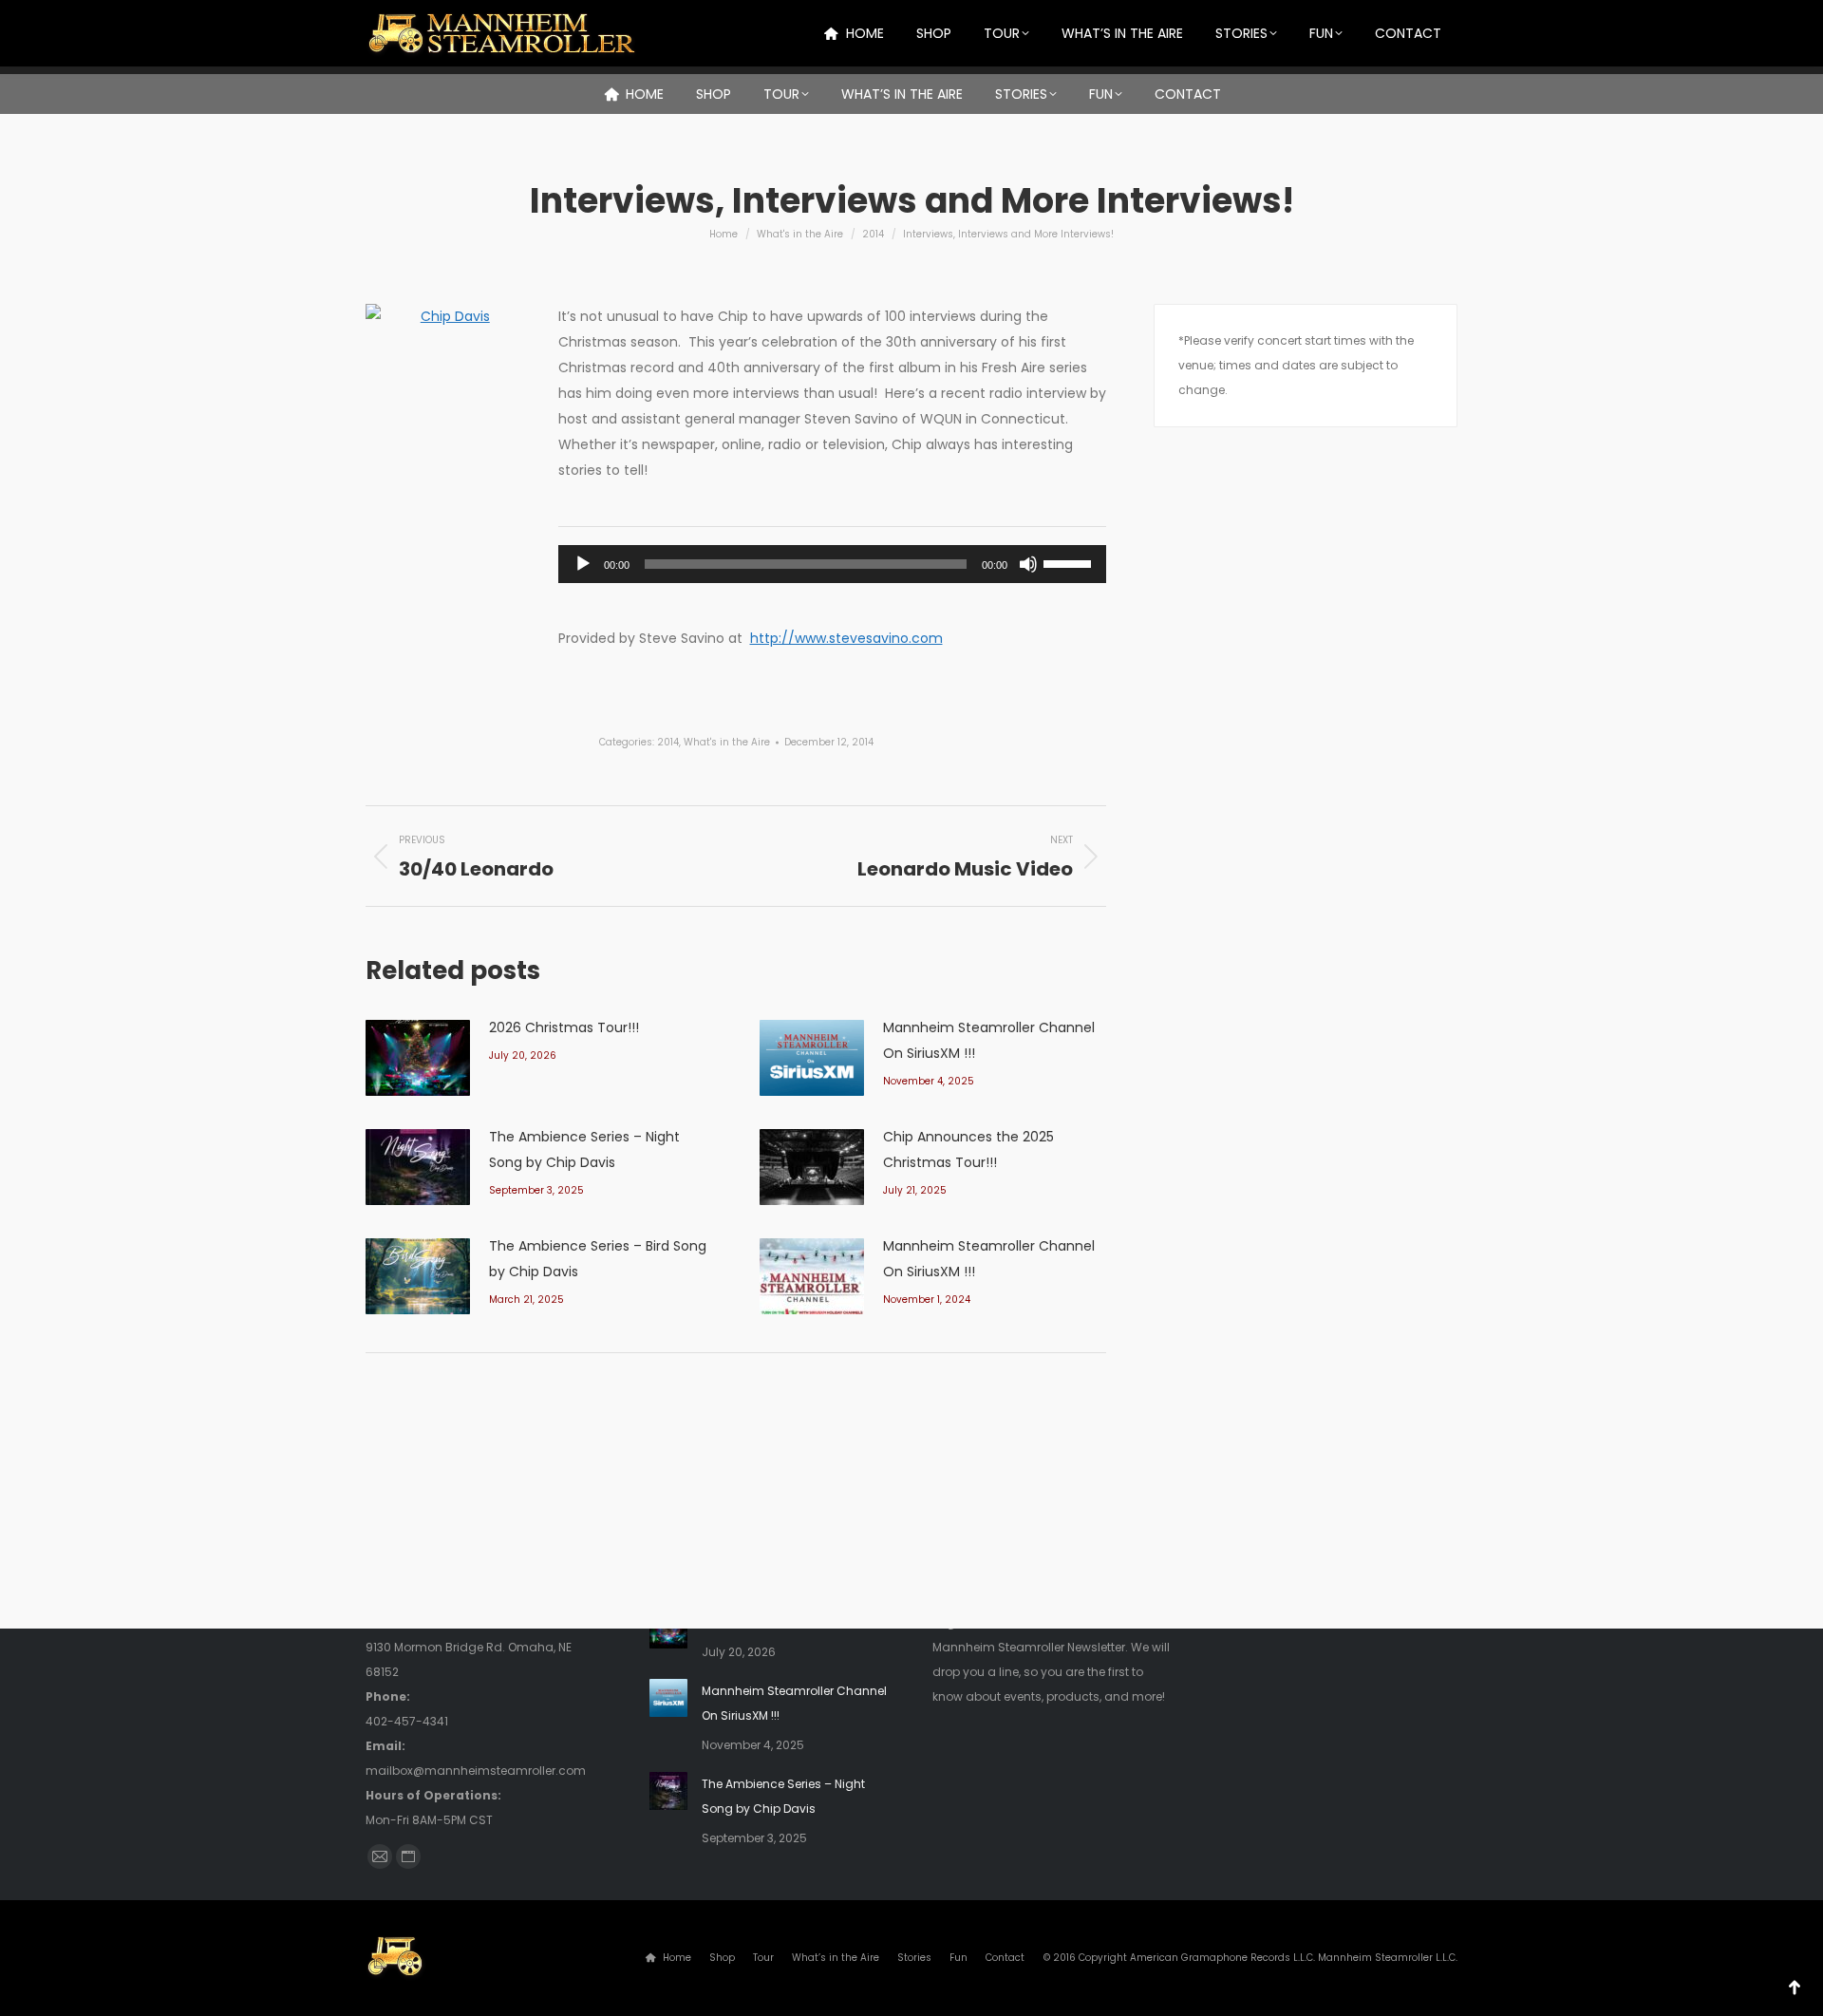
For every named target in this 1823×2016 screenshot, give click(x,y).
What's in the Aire (727, 742)
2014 (668, 742)
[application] (833, 564)
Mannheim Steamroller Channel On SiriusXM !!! (989, 1040)
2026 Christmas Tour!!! (564, 1027)
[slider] (1070, 562)
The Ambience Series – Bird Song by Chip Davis (598, 1259)
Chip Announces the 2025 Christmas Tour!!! (968, 1149)
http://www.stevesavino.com (846, 638)
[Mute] (1028, 564)
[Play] (583, 564)
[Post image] (418, 1058)
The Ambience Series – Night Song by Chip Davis (584, 1149)
